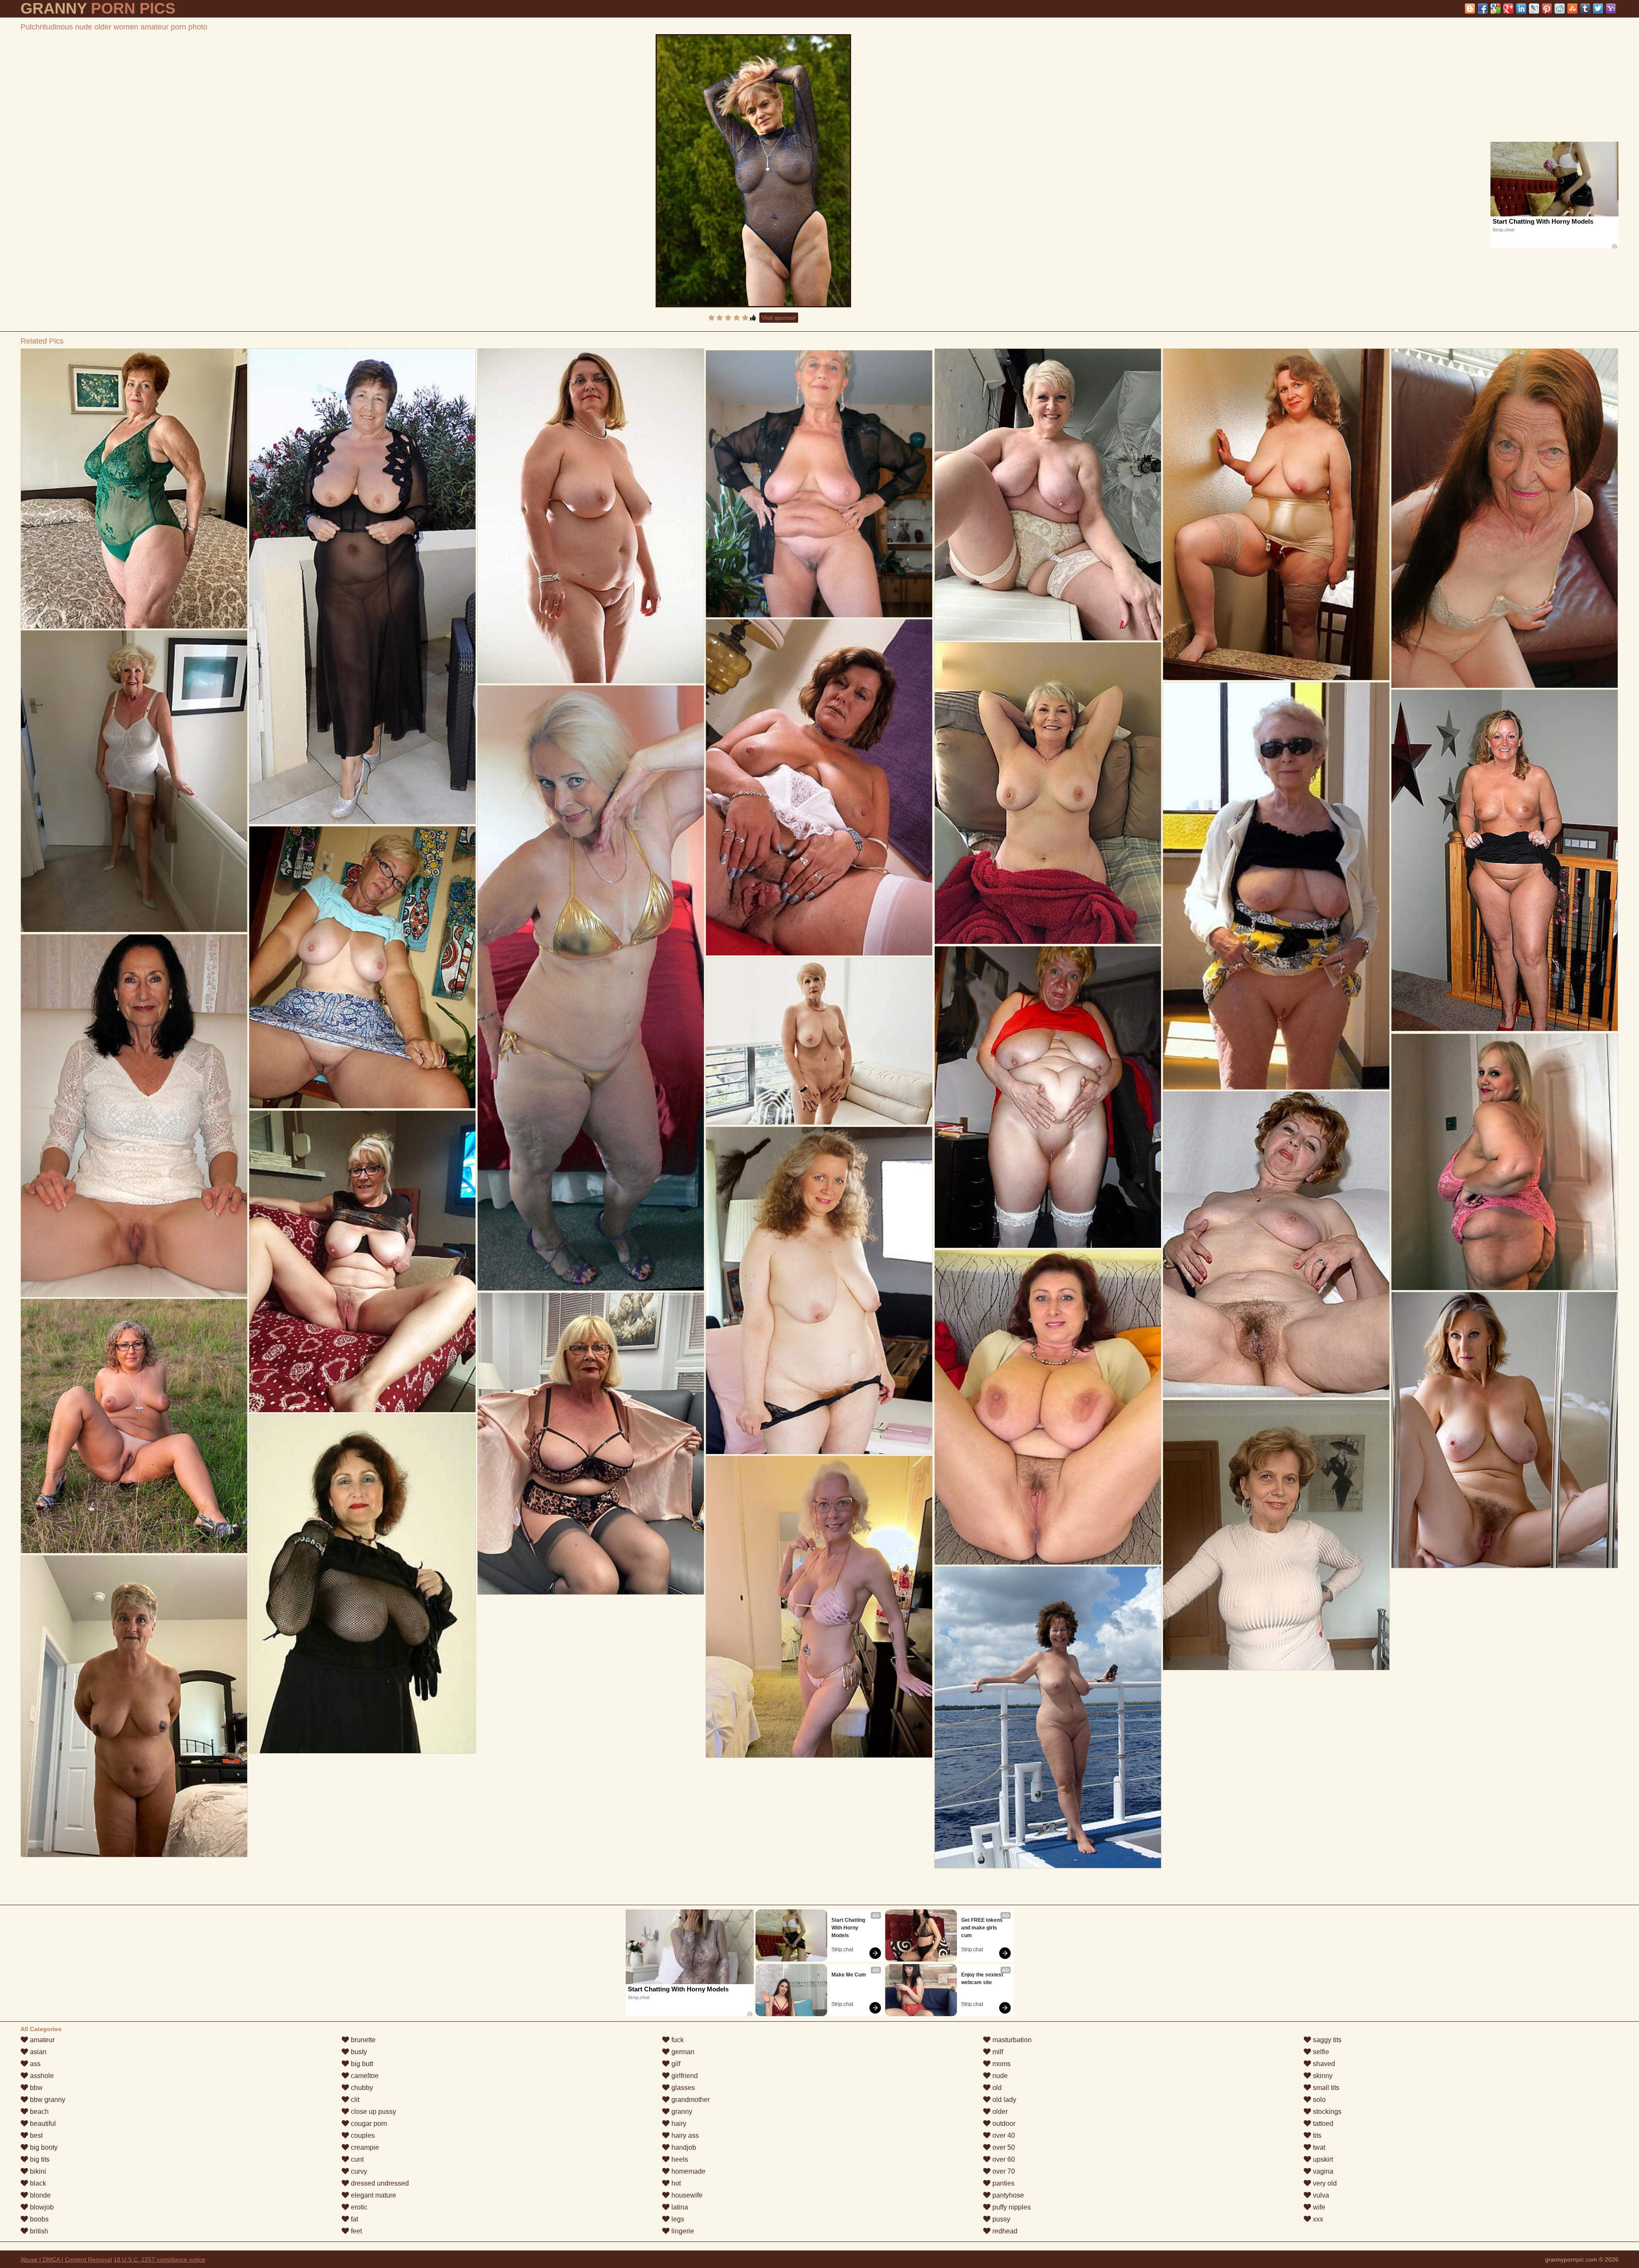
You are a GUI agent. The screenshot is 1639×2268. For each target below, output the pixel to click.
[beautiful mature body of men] (819, 1290)
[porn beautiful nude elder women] (591, 1444)
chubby (361, 2088)
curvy (358, 2171)
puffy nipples (1011, 2207)
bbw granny (47, 2100)
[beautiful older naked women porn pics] (819, 1041)
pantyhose (1007, 2195)
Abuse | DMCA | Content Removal (66, 2259)
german (682, 2052)
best (35, 2135)
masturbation (1011, 2040)
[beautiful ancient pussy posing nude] (362, 1584)
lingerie (682, 2231)
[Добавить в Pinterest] (1547, 9)
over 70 (1003, 2171)
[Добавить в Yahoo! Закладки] (1611, 9)
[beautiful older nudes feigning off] (134, 489)
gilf (675, 2064)
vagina (1322, 2171)
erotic (358, 2207)
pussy (1000, 2219)
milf (997, 2052)
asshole (41, 2076)
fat (354, 2219)
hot (675, 2183)
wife (1318, 2207)
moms (1001, 2064)
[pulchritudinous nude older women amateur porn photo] (753, 171)
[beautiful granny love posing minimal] (591, 516)
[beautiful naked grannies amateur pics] (1276, 886)
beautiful (42, 2124)
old (996, 2088)
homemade (688, 2171)
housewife (686, 2195)
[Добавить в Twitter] (1598, 9)
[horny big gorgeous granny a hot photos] (1048, 793)
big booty (43, 2147)
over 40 (1003, 2135)
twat (1318, 2147)
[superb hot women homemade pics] (134, 1426)
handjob (683, 2147)
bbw (35, 2088)
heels (679, 2159)
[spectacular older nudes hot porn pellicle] (819, 484)
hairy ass (684, 2135)
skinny (1322, 2076)
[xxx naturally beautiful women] (362, 1261)
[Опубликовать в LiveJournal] (1534, 9)
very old (1324, 2183)
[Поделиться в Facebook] (1483, 9)
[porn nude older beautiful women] (134, 1706)
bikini (37, 2171)
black (37, 2183)
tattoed (1322, 2124)
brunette (362, 2040)
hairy (678, 2124)
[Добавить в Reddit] (1560, 9)
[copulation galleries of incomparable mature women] (1504, 860)
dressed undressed (379, 2183)
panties (1003, 2183)
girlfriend (684, 2076)
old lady (1003, 2100)
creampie (364, 2147)
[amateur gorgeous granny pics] (362, 586)
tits (1316, 2135)
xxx (1317, 2219)
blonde (39, 2195)
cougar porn (368, 2124)
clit (354, 2100)
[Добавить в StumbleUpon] (1572, 9)
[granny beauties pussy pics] (1504, 1430)
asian (37, 2052)
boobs (38, 2219)
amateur (41, 2040)
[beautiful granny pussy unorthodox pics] (819, 787)
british (38, 2231)
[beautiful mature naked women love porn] (1276, 1244)
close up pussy (373, 2112)
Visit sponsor (779, 318)
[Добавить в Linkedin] (1521, 9)
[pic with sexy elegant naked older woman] (134, 781)
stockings (1326, 2112)
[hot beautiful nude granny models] (1048, 495)
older (999, 2112)
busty (358, 2052)
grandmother (690, 2100)
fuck (677, 2040)
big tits (39, 2159)
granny (681, 2112)
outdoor (1003, 2124)
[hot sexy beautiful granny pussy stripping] (591, 988)
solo (1318, 2100)
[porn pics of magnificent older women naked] (1504, 1162)
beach (38, 2112)
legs (677, 2219)
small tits (1325, 2088)
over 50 (1003, 2147)
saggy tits (1326, 2040)
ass (34, 2064)
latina (679, 2207)
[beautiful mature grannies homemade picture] (1504, 518)
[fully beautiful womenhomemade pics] (1276, 514)
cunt (356, 2159)
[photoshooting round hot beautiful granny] (819, 1607)
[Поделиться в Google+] (1508, 9)
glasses (682, 2088)
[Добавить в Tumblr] (1585, 9)
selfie (1320, 2052)
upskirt (1322, 2159)
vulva (1320, 2195)
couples (362, 2135)
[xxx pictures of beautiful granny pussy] (1048, 1717)
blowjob (41, 2207)
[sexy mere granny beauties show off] (1276, 1535)
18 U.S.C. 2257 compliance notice (159, 2259)
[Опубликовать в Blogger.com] (1470, 9)
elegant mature (373, 2195)
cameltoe (364, 2076)
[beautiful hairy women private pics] (1048, 1097)
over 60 (1003, 2159)
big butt (361, 2064)
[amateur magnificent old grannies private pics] (362, 967)
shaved (1323, 2064)
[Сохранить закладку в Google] (1496, 9)
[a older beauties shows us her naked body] (134, 1116)
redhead (1004, 2231)
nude (999, 2076)
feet (356, 2231)
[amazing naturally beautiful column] (1048, 1407)
